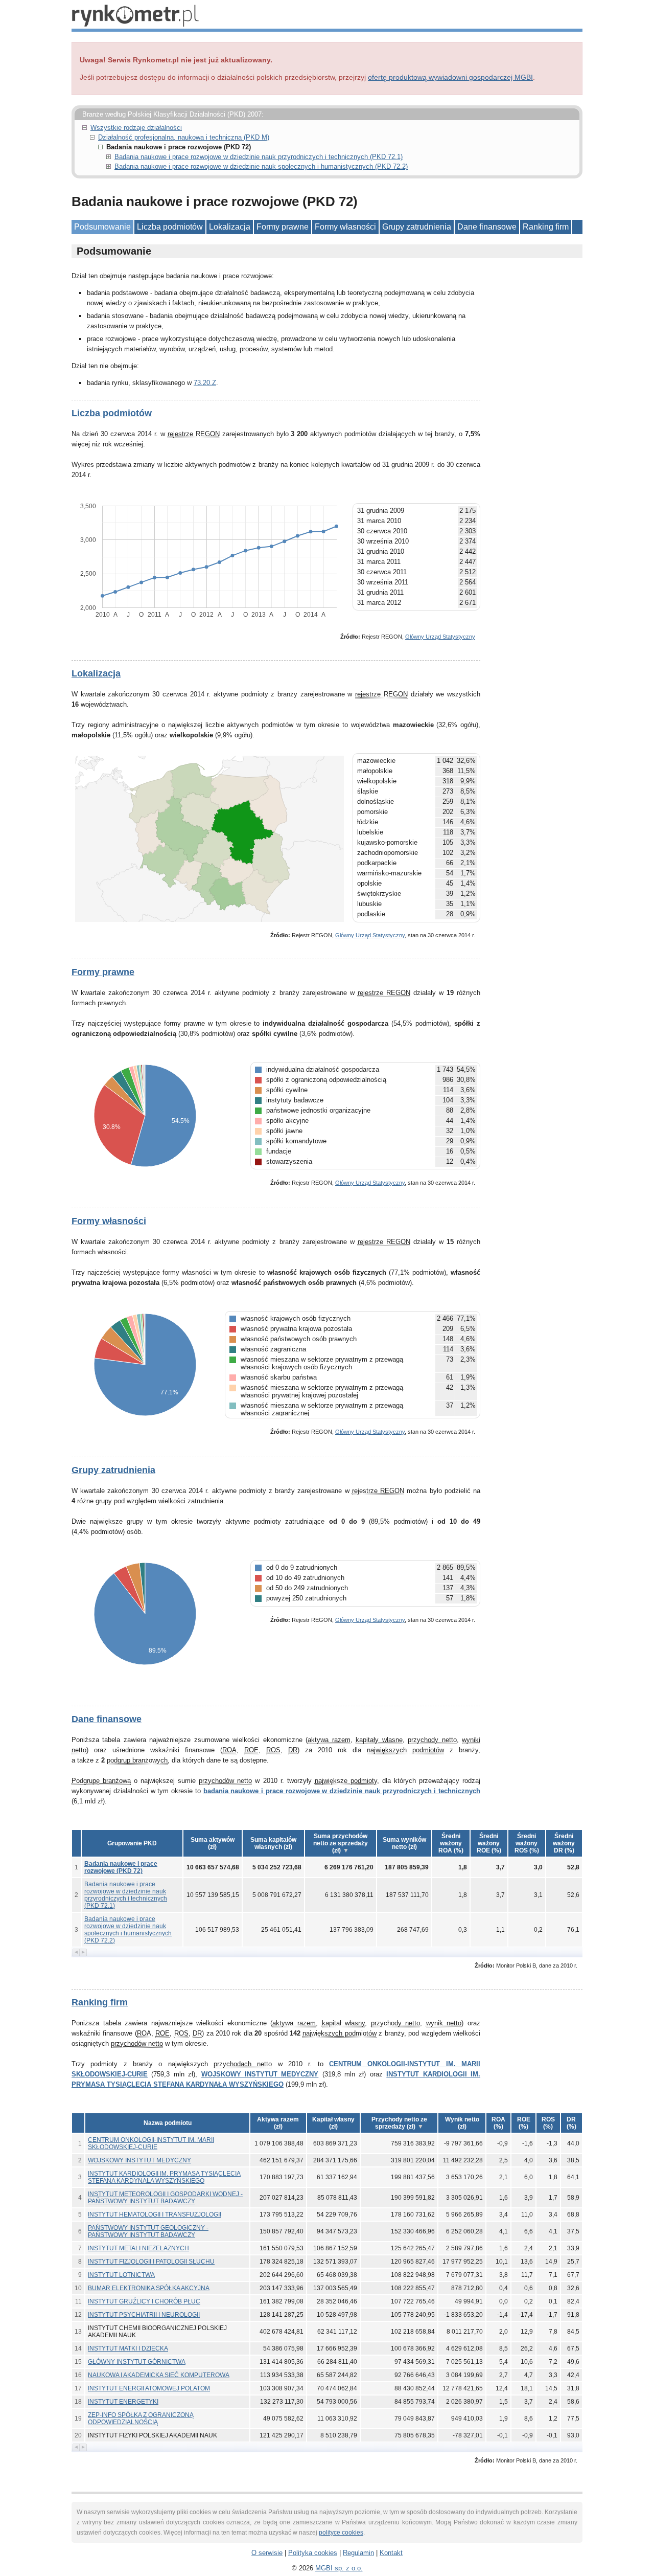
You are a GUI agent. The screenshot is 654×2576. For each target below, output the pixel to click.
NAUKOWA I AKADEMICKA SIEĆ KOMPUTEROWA (159, 2375)
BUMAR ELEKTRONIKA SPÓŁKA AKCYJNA (149, 2288)
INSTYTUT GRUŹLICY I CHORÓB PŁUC (144, 2301)
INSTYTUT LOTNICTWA (121, 2275)
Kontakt (391, 2553)
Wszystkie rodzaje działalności (136, 128)
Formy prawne (283, 227)
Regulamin (358, 2553)
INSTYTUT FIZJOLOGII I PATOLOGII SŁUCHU (151, 2262)
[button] (213, 1843)
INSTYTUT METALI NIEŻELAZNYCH (138, 2248)
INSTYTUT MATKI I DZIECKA (128, 2348)
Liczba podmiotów (170, 227)
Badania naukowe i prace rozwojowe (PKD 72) (121, 1867)
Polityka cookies (313, 2553)
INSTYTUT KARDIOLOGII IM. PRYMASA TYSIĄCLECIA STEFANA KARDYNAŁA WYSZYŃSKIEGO (164, 2177)
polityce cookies (341, 2533)
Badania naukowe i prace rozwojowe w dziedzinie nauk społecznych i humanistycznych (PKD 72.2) (261, 166)
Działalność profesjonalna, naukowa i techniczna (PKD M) (184, 137)
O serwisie (267, 2553)
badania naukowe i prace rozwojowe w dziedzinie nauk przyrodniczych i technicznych (342, 1791)
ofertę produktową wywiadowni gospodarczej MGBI (450, 77)
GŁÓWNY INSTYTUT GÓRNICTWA (137, 2362)
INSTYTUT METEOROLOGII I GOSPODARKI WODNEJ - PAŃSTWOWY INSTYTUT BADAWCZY (165, 2198)
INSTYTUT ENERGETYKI (123, 2402)
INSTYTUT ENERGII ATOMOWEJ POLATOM (149, 2388)
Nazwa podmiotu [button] (168, 2123)
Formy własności (345, 227)
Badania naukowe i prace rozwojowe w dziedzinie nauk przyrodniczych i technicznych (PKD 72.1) (259, 157)
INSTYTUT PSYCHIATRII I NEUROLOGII (144, 2315)
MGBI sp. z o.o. (339, 2568)
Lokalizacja (230, 227)
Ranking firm (546, 227)
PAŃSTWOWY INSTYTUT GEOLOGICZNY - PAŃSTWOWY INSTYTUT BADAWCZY (148, 2231)
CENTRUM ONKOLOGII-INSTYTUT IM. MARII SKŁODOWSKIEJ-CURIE (151, 2143)
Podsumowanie (102, 227)
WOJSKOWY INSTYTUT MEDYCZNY (260, 2074)
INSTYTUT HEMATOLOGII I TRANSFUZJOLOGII (155, 2215)
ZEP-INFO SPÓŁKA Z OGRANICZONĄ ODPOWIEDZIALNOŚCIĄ (141, 2419)
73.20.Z (205, 383)
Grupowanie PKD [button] (132, 1843)
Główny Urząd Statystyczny (440, 637)
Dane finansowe (487, 227)
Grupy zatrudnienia (417, 227)
